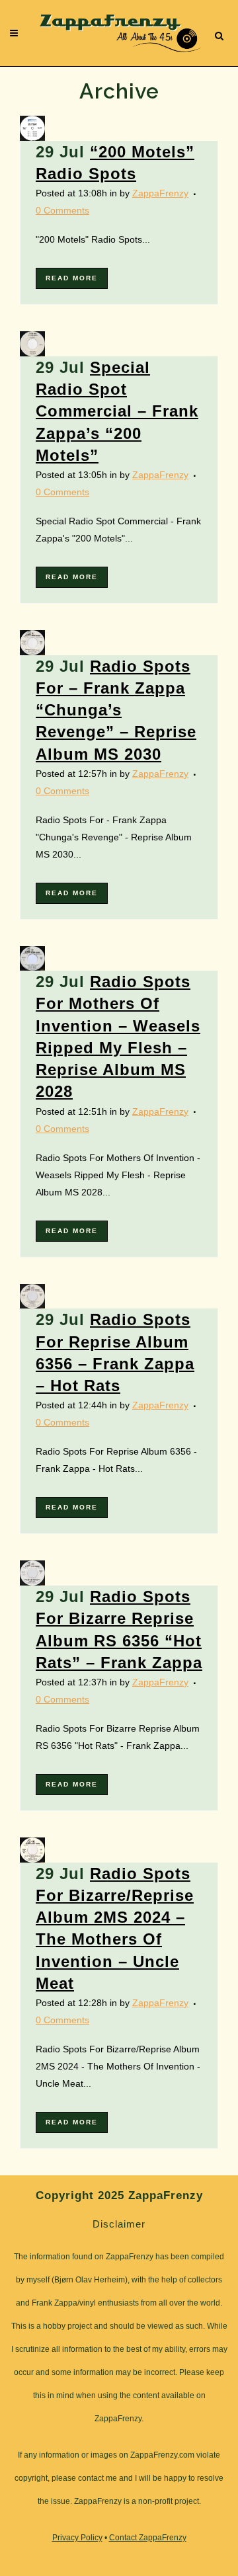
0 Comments (62, 210)
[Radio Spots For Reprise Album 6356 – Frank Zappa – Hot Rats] (45, 1297)
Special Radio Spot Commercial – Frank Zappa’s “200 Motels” (117, 411)
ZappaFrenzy (160, 193)
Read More (72, 278)
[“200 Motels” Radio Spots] (45, 128)
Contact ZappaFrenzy (148, 2538)
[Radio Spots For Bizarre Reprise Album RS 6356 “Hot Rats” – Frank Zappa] (45, 1573)
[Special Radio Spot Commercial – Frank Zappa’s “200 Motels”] (45, 344)
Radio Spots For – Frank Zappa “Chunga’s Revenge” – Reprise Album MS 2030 (116, 710)
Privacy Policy (77, 2538)
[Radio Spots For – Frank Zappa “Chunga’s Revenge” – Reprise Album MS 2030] (45, 643)
